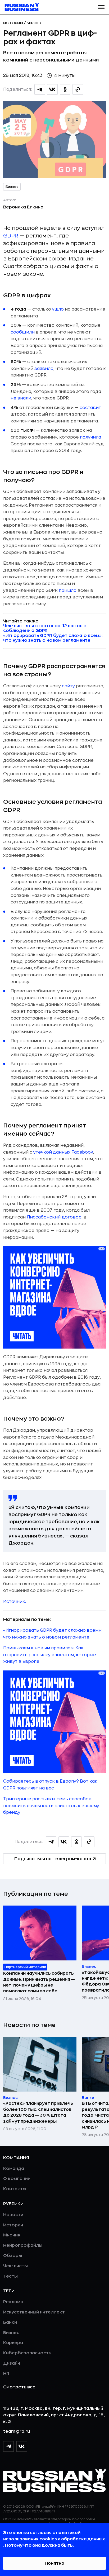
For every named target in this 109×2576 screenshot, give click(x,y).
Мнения (12, 2235)
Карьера (13, 2343)
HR (6, 2374)
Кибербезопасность (27, 2353)
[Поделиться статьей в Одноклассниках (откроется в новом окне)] (65, 89)
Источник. (15, 1602)
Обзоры (13, 2256)
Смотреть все (19, 2387)
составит (90, 408)
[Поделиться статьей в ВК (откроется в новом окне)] (52, 89)
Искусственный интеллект (34, 2312)
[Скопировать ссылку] (78, 89)
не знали (21, 398)
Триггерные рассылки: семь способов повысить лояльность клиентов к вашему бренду (51, 1806)
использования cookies (30, 2539)
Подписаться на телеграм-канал (53, 1859)
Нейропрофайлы (23, 2245)
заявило (44, 369)
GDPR (11, 236)
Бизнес (35, 23)
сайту (68, 686)
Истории (13, 23)
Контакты (15, 2189)
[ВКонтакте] (22, 2446)
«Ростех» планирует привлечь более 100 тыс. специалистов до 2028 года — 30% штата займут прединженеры (38, 2112)
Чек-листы (15, 2266)
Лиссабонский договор (54, 1217)
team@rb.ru (17, 2431)
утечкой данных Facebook (63, 1152)
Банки (10, 2322)
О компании (17, 2179)
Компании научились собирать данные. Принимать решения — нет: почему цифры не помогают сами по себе (39, 1982)
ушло (58, 309)
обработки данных (83, 2539)
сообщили (23, 332)
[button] (101, 7)
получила (90, 437)
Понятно (54, 2563)
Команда (14, 2169)
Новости (13, 2215)
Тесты (10, 2276)
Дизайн (12, 2363)
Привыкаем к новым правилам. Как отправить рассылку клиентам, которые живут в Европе (50, 1655)
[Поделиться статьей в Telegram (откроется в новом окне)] (40, 89)
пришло (68, 591)
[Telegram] (8, 2446)
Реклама (13, 2302)
